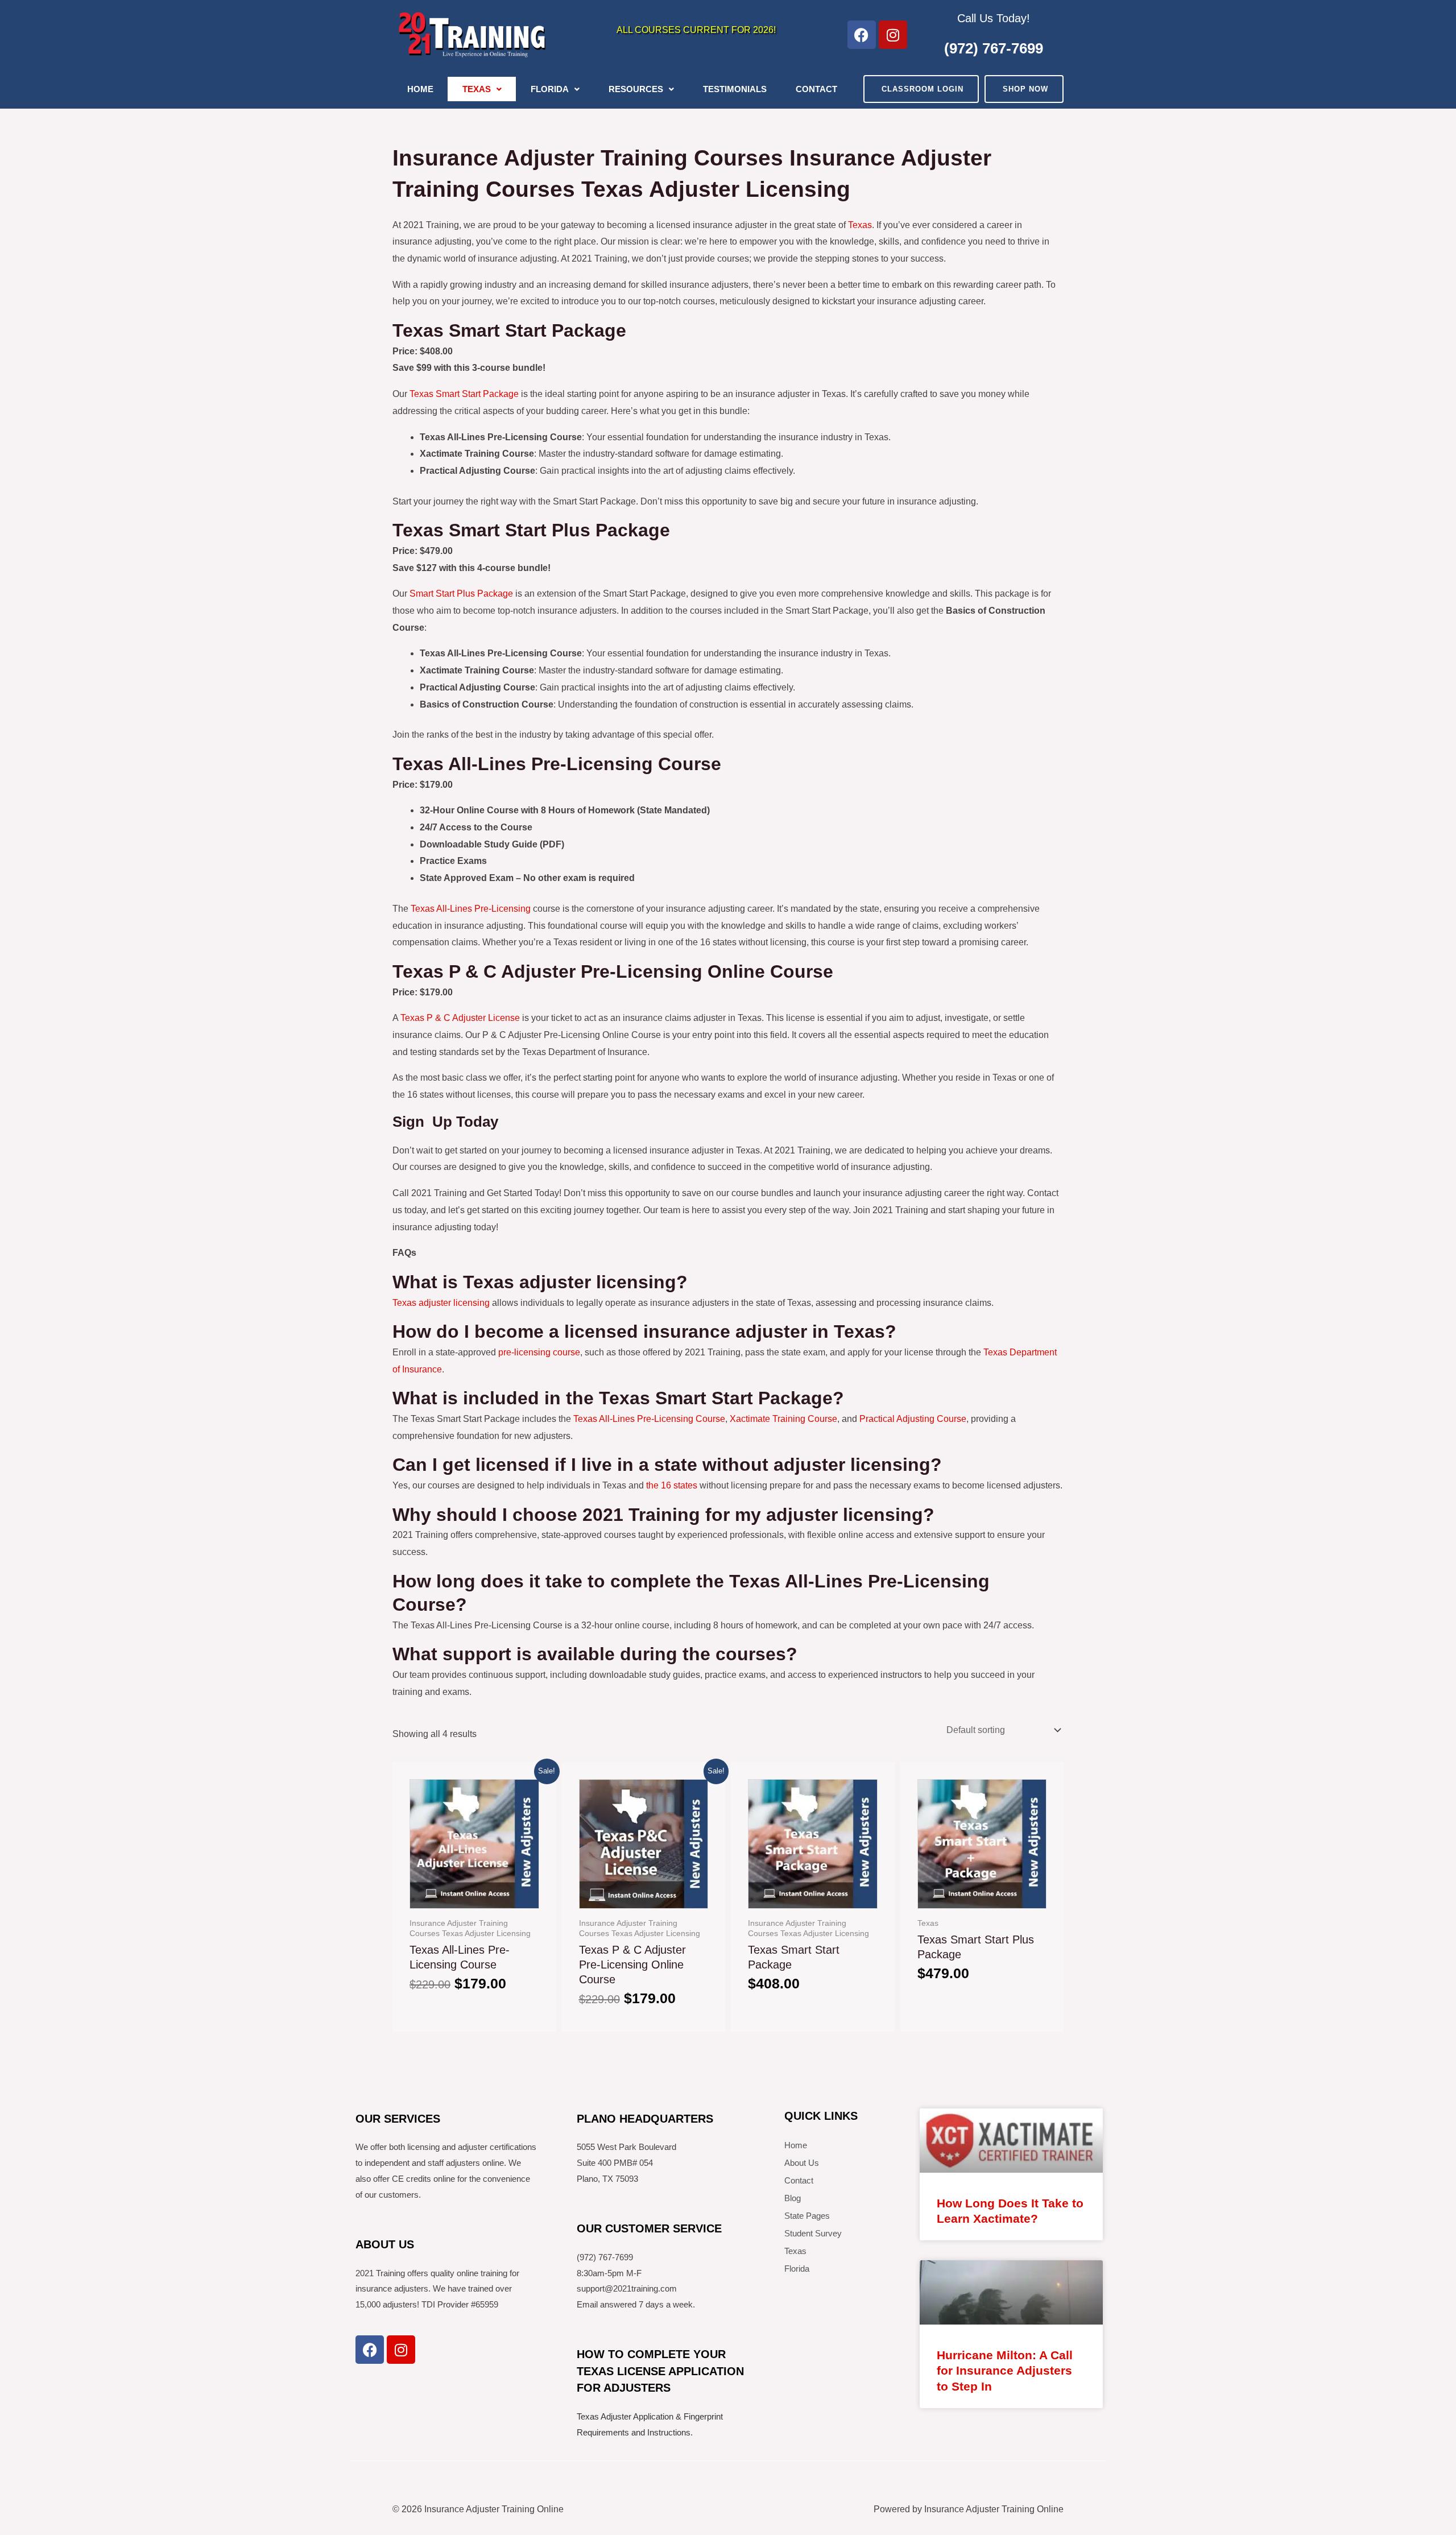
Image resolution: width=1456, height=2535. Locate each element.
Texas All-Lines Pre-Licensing (471, 909)
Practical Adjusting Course (913, 1419)
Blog (793, 2198)
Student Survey (813, 2233)
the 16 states (672, 1485)
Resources (636, 89)
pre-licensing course (539, 1352)
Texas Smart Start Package (464, 394)
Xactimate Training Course (783, 1419)
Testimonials (735, 89)
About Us (802, 2163)
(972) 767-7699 (994, 48)
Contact (816, 89)
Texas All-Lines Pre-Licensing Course (649, 1419)
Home (420, 89)
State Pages (807, 2216)
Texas (477, 89)
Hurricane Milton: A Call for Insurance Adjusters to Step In (1005, 2371)
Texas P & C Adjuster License (460, 1018)
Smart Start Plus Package (461, 594)
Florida (550, 89)
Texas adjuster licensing (441, 1303)
